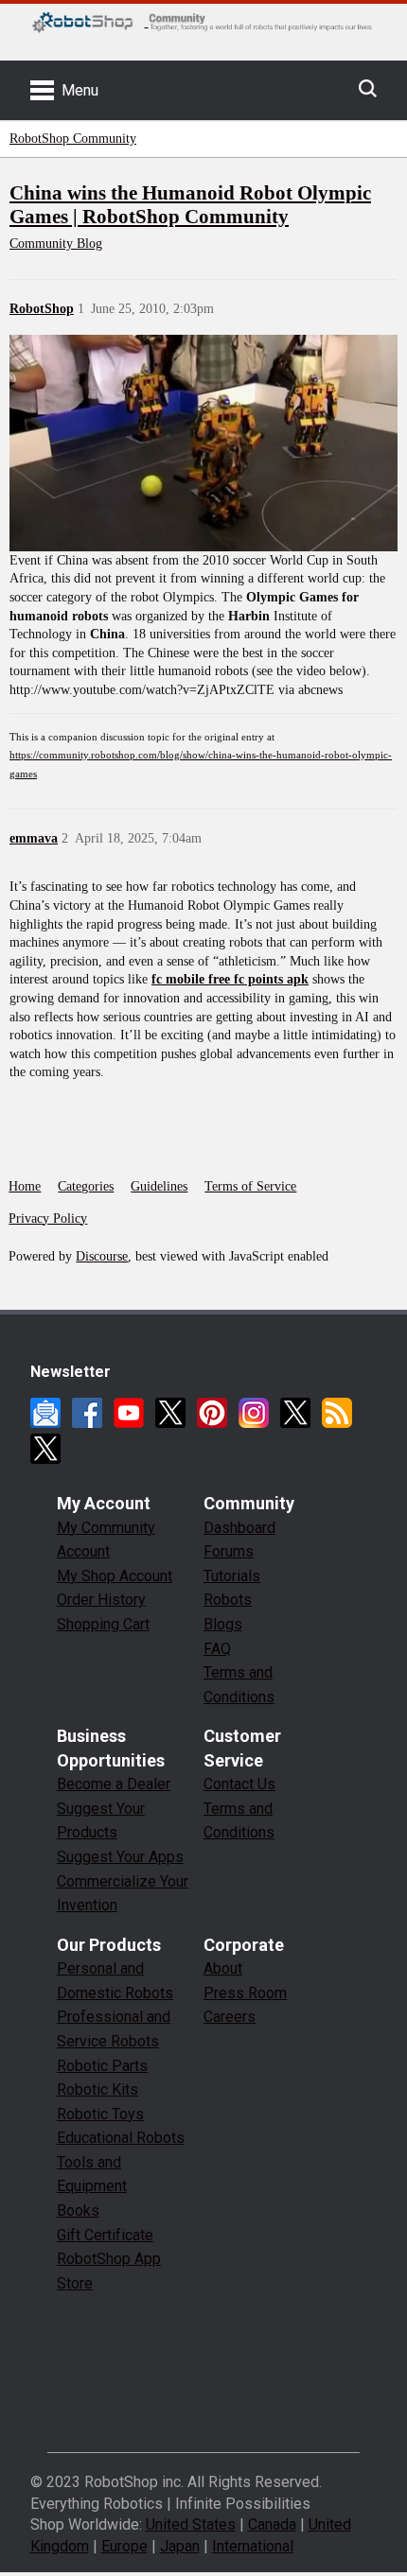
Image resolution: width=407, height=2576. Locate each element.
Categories (86, 1186)
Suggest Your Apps (120, 1857)
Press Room (245, 1993)
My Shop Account (115, 1576)
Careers (230, 2017)
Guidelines (159, 1186)
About (223, 1968)
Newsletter (45, 1413)
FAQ (217, 1649)
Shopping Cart (103, 1624)
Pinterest (212, 1413)
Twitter (170, 1413)
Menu (80, 90)
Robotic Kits (97, 2089)
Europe (124, 2546)
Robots (228, 1600)
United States (191, 2524)
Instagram (254, 1413)
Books (78, 2210)
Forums (229, 1551)
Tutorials (232, 1576)
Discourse (102, 1256)
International (253, 2546)
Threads (295, 1413)
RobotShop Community (73, 139)
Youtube (129, 1413)
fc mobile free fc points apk (230, 979)
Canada (272, 2524)
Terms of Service (250, 1186)
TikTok (45, 1449)
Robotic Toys (100, 2114)
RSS (337, 1413)
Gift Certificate (105, 2235)
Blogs (223, 1624)
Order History (101, 1600)
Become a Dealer (114, 1784)
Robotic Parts (102, 2066)
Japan (180, 2546)
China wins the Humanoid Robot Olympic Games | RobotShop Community (190, 205)
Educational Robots (121, 2138)
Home (25, 1186)
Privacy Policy (48, 1218)
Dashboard (239, 1528)
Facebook (87, 1413)
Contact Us (239, 1784)
